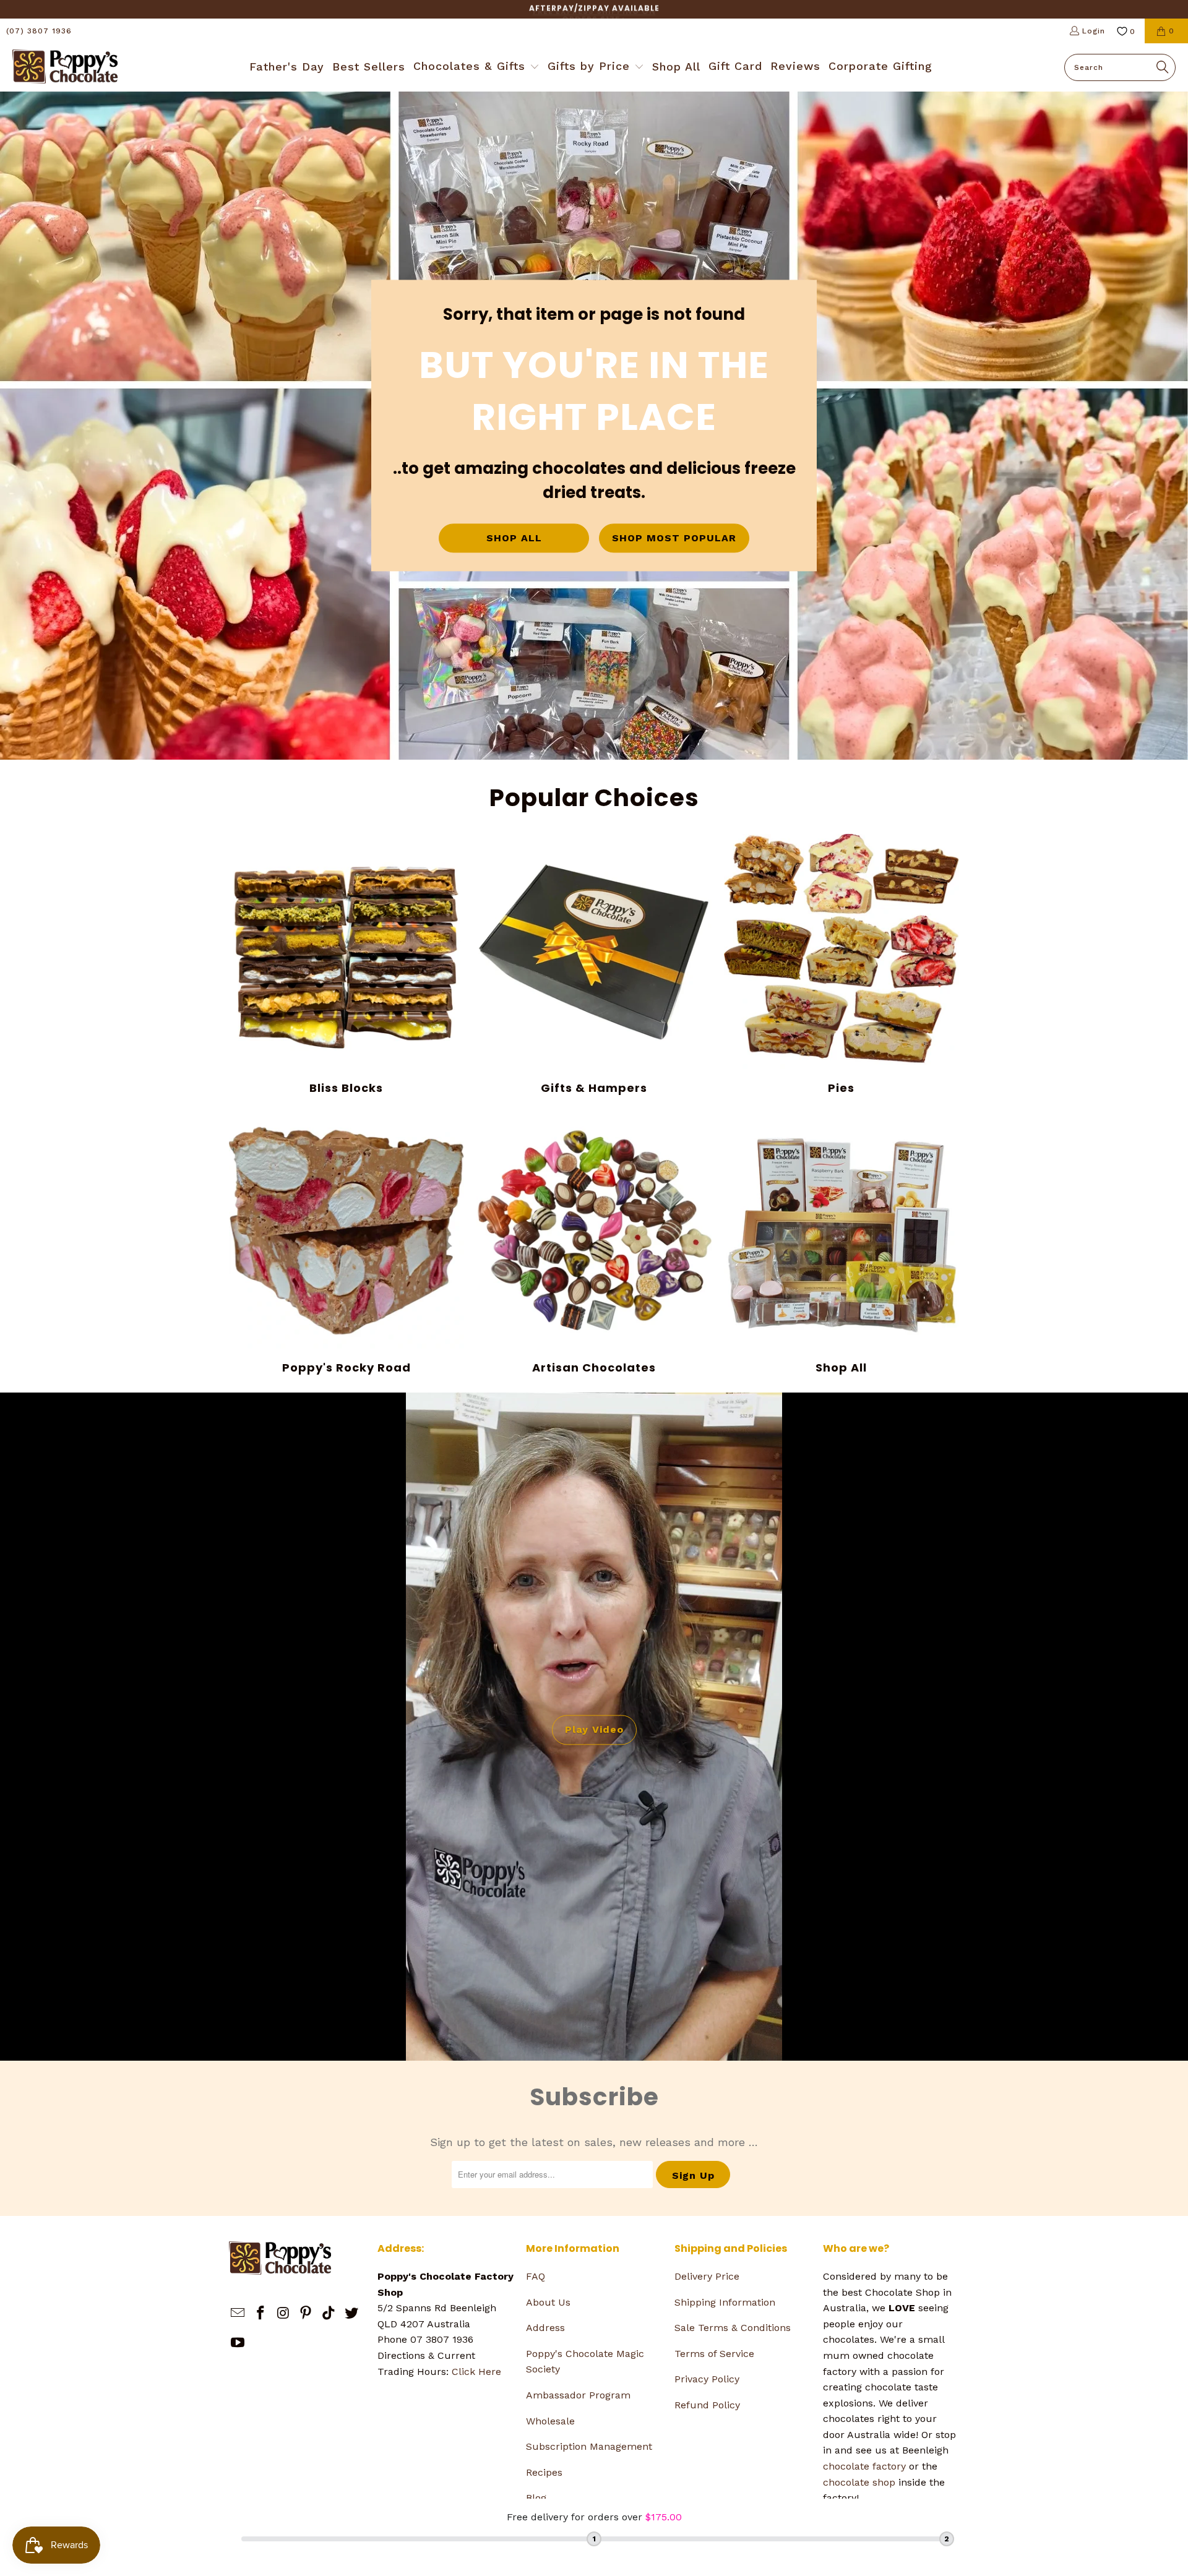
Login (1094, 31)
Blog (536, 2498)
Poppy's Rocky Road (346, 1244)
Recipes (544, 2472)
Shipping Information (725, 2302)
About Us (548, 2302)
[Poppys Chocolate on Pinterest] (306, 2314)
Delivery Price (707, 2276)
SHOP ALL (514, 539)
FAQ (536, 2276)
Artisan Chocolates (594, 1244)
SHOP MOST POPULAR (674, 539)
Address (545, 2328)
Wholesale (550, 2421)
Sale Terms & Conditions (733, 2328)
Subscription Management (589, 2446)
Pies (841, 964)
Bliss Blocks (346, 964)
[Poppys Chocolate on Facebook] (261, 2314)
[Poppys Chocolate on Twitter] (351, 2314)
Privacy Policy (707, 2379)
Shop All (841, 1244)
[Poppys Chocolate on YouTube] (238, 2343)
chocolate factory (864, 2466)
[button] (476, 67)
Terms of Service (714, 2354)
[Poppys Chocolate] (65, 67)
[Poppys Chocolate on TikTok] (329, 2314)
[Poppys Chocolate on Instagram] (283, 2314)
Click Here (476, 2372)
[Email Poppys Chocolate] (238, 2314)
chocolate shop (859, 2482)
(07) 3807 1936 (39, 31)
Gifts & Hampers (594, 964)
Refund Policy (707, 2405)
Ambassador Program (578, 2395)
